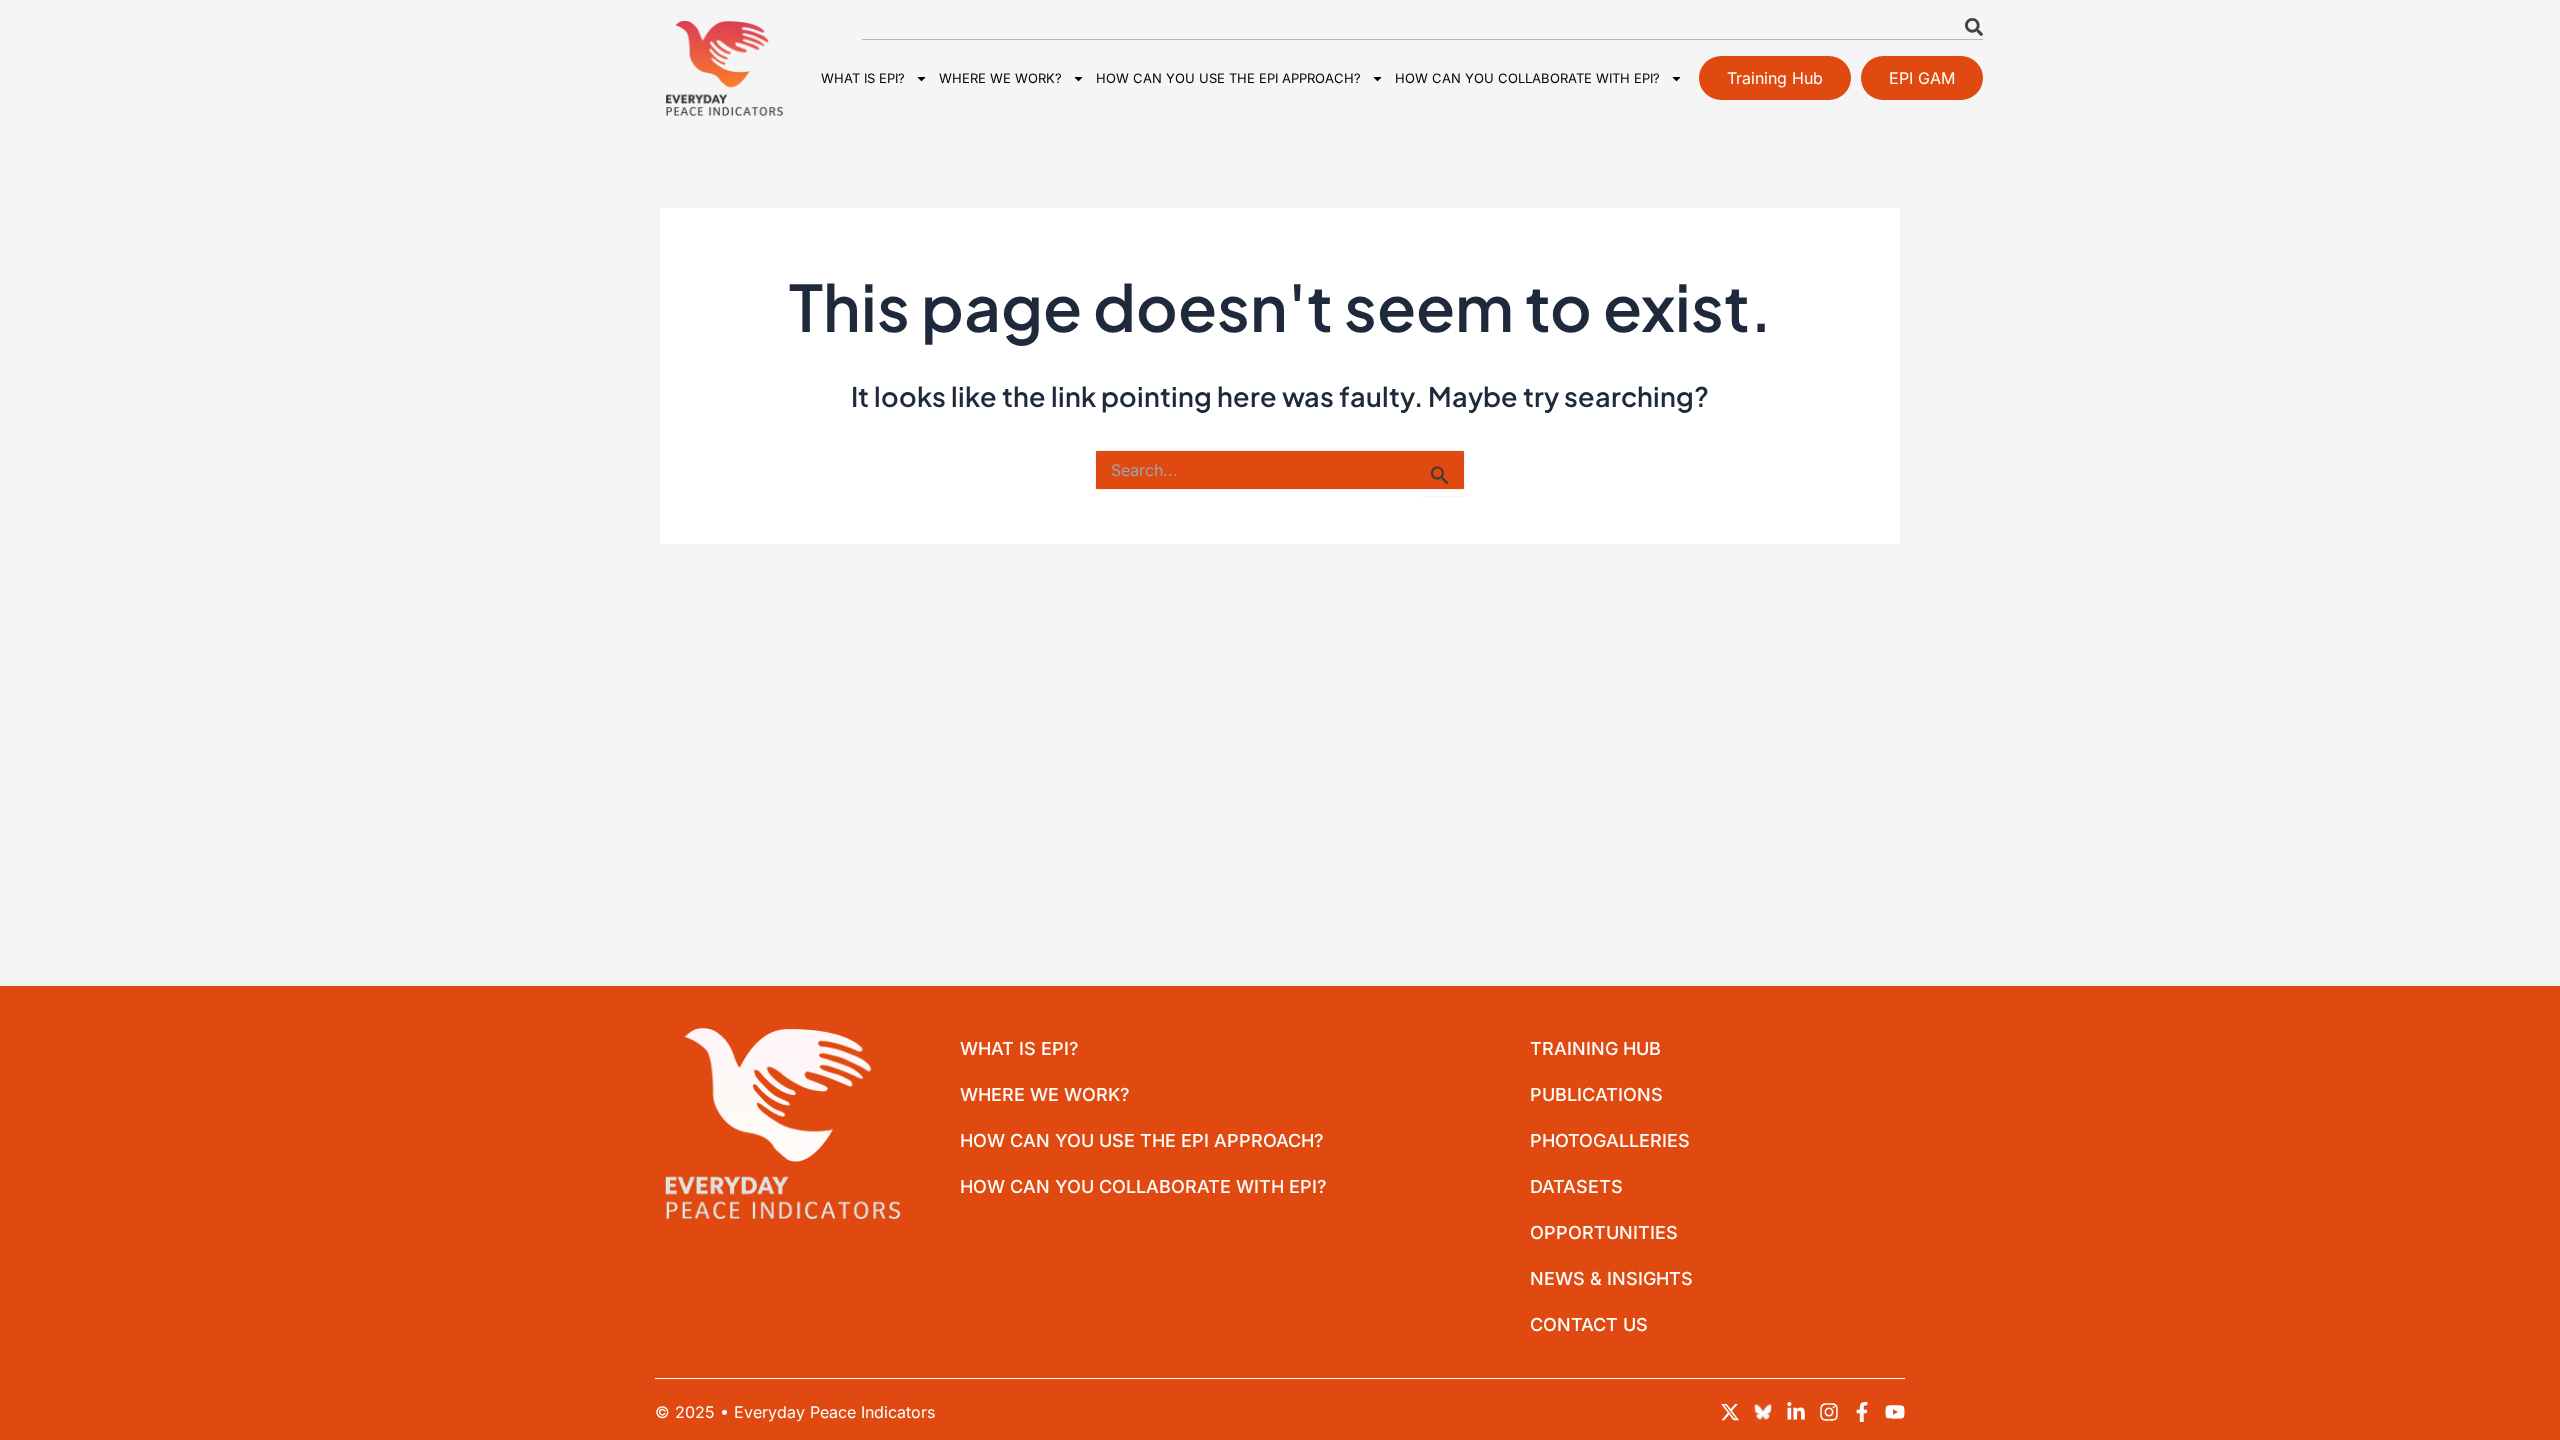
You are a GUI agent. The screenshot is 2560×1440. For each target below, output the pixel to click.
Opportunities (1604, 1232)
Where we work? (1000, 78)
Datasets (1576, 1186)
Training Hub (1595, 1048)
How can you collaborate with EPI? (1527, 78)
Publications (1596, 1094)
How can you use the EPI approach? (1228, 78)
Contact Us (1589, 1324)
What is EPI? (863, 78)
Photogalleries (1610, 1140)
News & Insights (1611, 1278)
